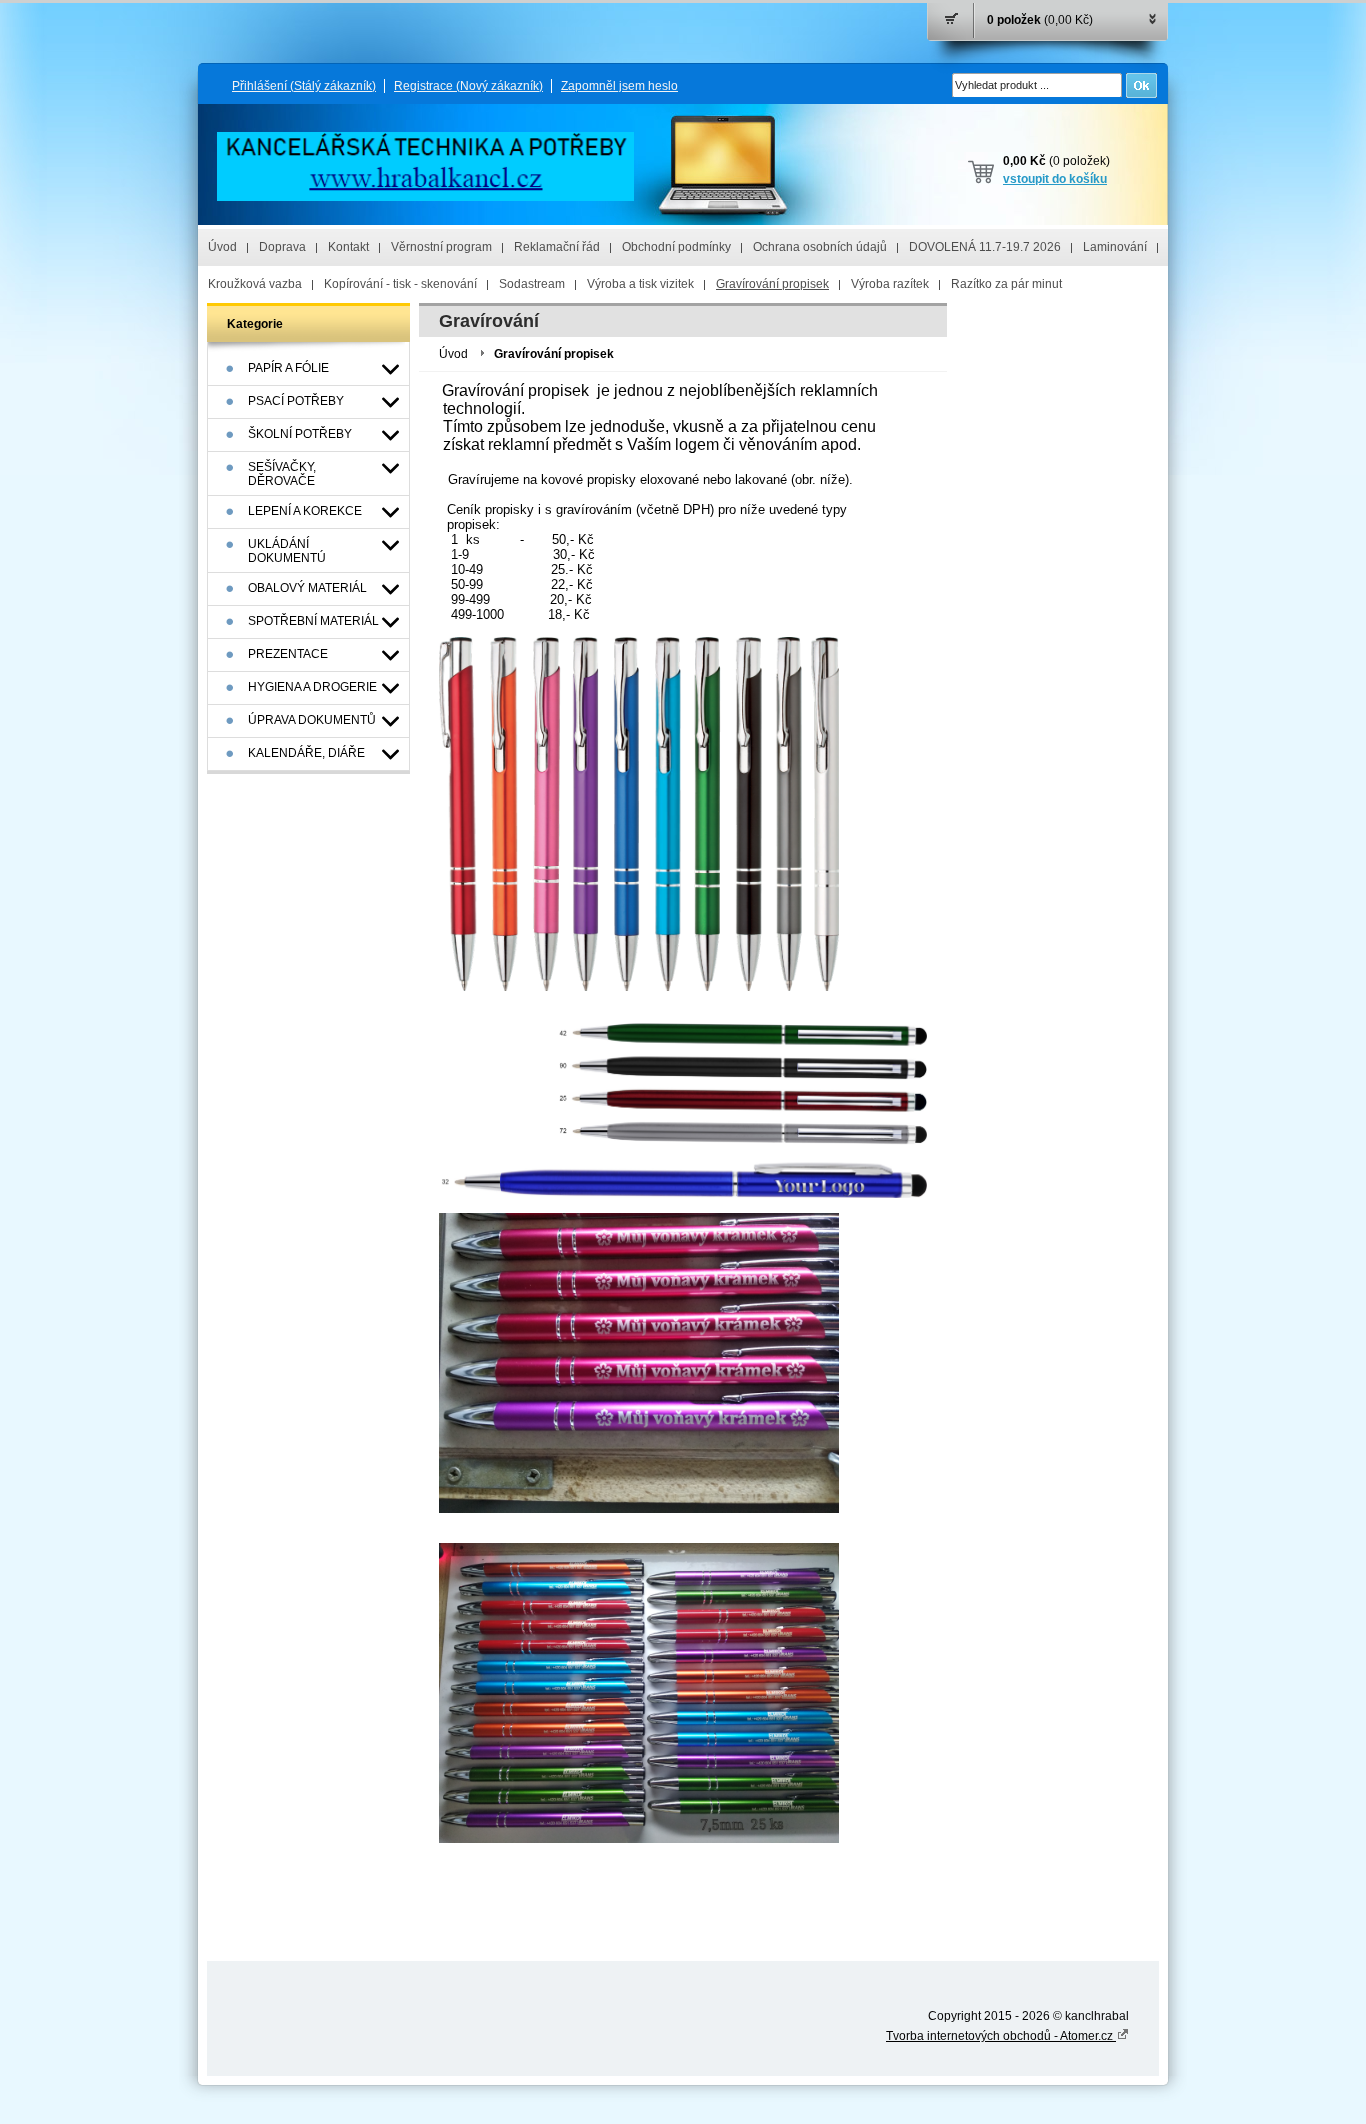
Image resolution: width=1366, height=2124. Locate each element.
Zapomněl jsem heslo (619, 86)
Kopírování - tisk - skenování (400, 284)
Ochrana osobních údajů (820, 247)
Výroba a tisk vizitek (640, 284)
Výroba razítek (890, 284)
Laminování (1115, 247)
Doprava (282, 247)
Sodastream (532, 284)
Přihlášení (304, 86)
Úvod (222, 247)
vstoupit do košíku (1055, 179)
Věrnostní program (441, 247)
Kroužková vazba (255, 284)
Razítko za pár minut (1006, 284)
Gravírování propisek (772, 284)
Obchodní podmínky (676, 247)
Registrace (468, 86)
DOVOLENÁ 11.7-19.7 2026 (985, 247)
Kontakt (348, 247)
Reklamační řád (557, 247)
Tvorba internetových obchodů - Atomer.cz (1001, 2036)
